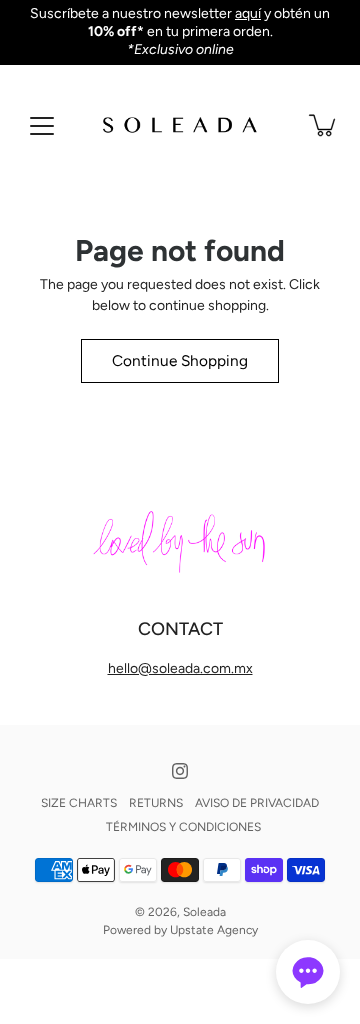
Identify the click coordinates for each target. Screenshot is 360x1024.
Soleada (204, 912)
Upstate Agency (214, 930)
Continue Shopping (180, 360)
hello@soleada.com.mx (180, 668)
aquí (248, 13)
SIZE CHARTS (79, 803)
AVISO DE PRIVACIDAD (257, 803)
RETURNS (156, 803)
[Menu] (42, 126)
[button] (308, 972)
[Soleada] (180, 125)
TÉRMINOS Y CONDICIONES (183, 827)
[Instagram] (180, 771)
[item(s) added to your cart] (324, 125)
